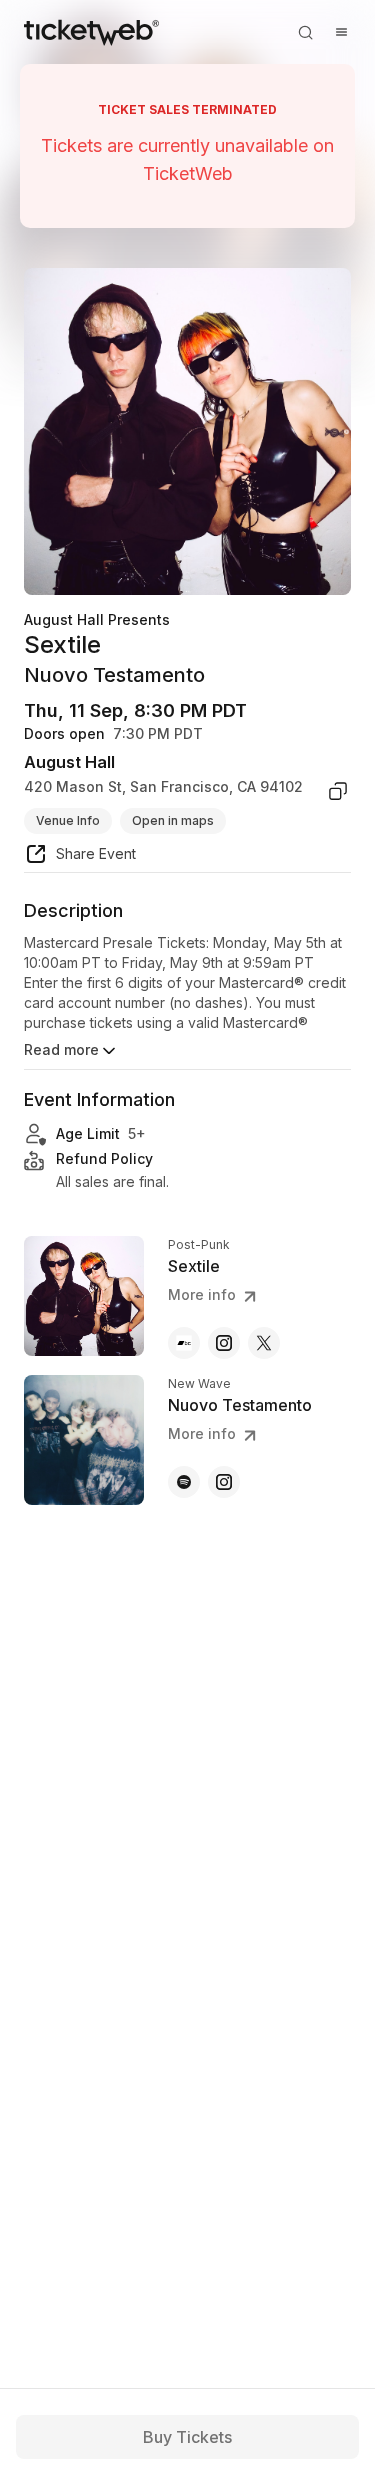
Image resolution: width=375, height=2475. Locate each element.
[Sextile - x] (264, 1343)
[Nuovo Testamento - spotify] (184, 1482)
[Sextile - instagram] (224, 1343)
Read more (61, 1049)
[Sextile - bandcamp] (184, 1343)
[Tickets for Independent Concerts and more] (91, 32)
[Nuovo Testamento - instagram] (224, 1482)
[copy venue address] (338, 791)
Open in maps (173, 820)
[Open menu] (341, 32)
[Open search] (305, 32)
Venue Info (68, 820)
